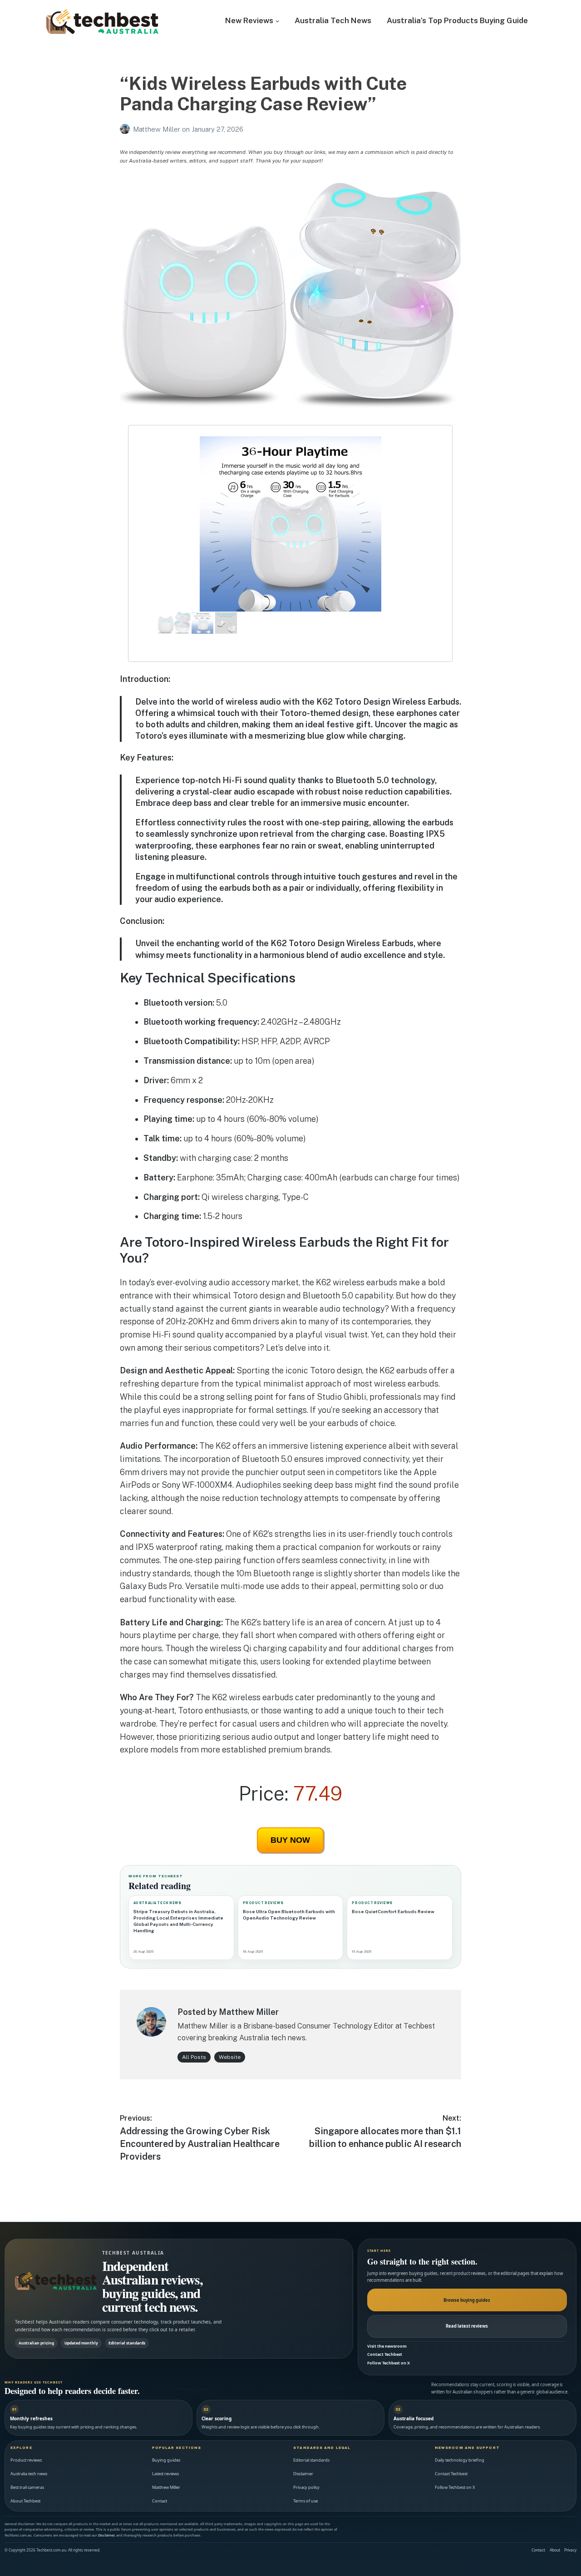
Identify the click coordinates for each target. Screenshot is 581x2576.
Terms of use (305, 2501)
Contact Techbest (385, 2354)
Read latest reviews (467, 2326)
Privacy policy (306, 2487)
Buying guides (166, 2460)
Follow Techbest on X (389, 2363)
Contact (160, 2501)
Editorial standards (311, 2460)
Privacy (570, 2550)
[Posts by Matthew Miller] (126, 129)
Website (230, 2057)
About (555, 2550)
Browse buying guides (467, 2300)
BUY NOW (290, 1840)
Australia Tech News (333, 20)
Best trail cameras (27, 2487)
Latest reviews (165, 2474)
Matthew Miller (158, 129)
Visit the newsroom (387, 2346)
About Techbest (25, 2501)
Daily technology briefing (460, 2460)
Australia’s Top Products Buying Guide (457, 20)
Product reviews (26, 2460)
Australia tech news (29, 2474)
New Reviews (249, 20)
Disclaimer (303, 2474)
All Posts (194, 2057)
